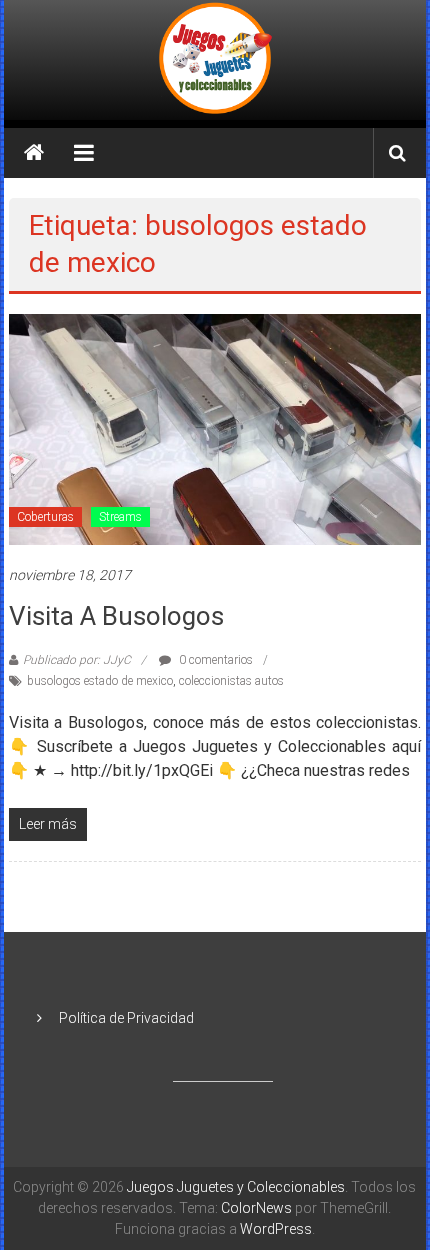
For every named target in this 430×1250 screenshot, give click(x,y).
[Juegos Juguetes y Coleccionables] (214, 60)
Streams (120, 517)
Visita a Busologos (116, 616)
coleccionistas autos (231, 681)
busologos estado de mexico (100, 681)
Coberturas (45, 517)
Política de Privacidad (126, 1018)
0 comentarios (214, 660)
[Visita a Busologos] (215, 428)
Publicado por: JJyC (77, 660)
